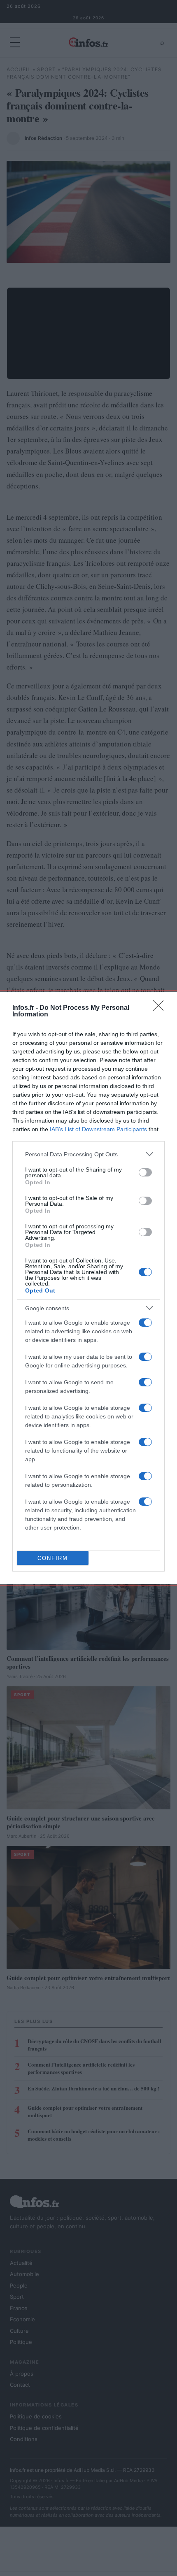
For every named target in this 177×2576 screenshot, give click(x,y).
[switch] (145, 1172)
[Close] (161, 1008)
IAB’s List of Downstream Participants (98, 1129)
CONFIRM (53, 1558)
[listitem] (88, 1154)
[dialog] (88, 1288)
